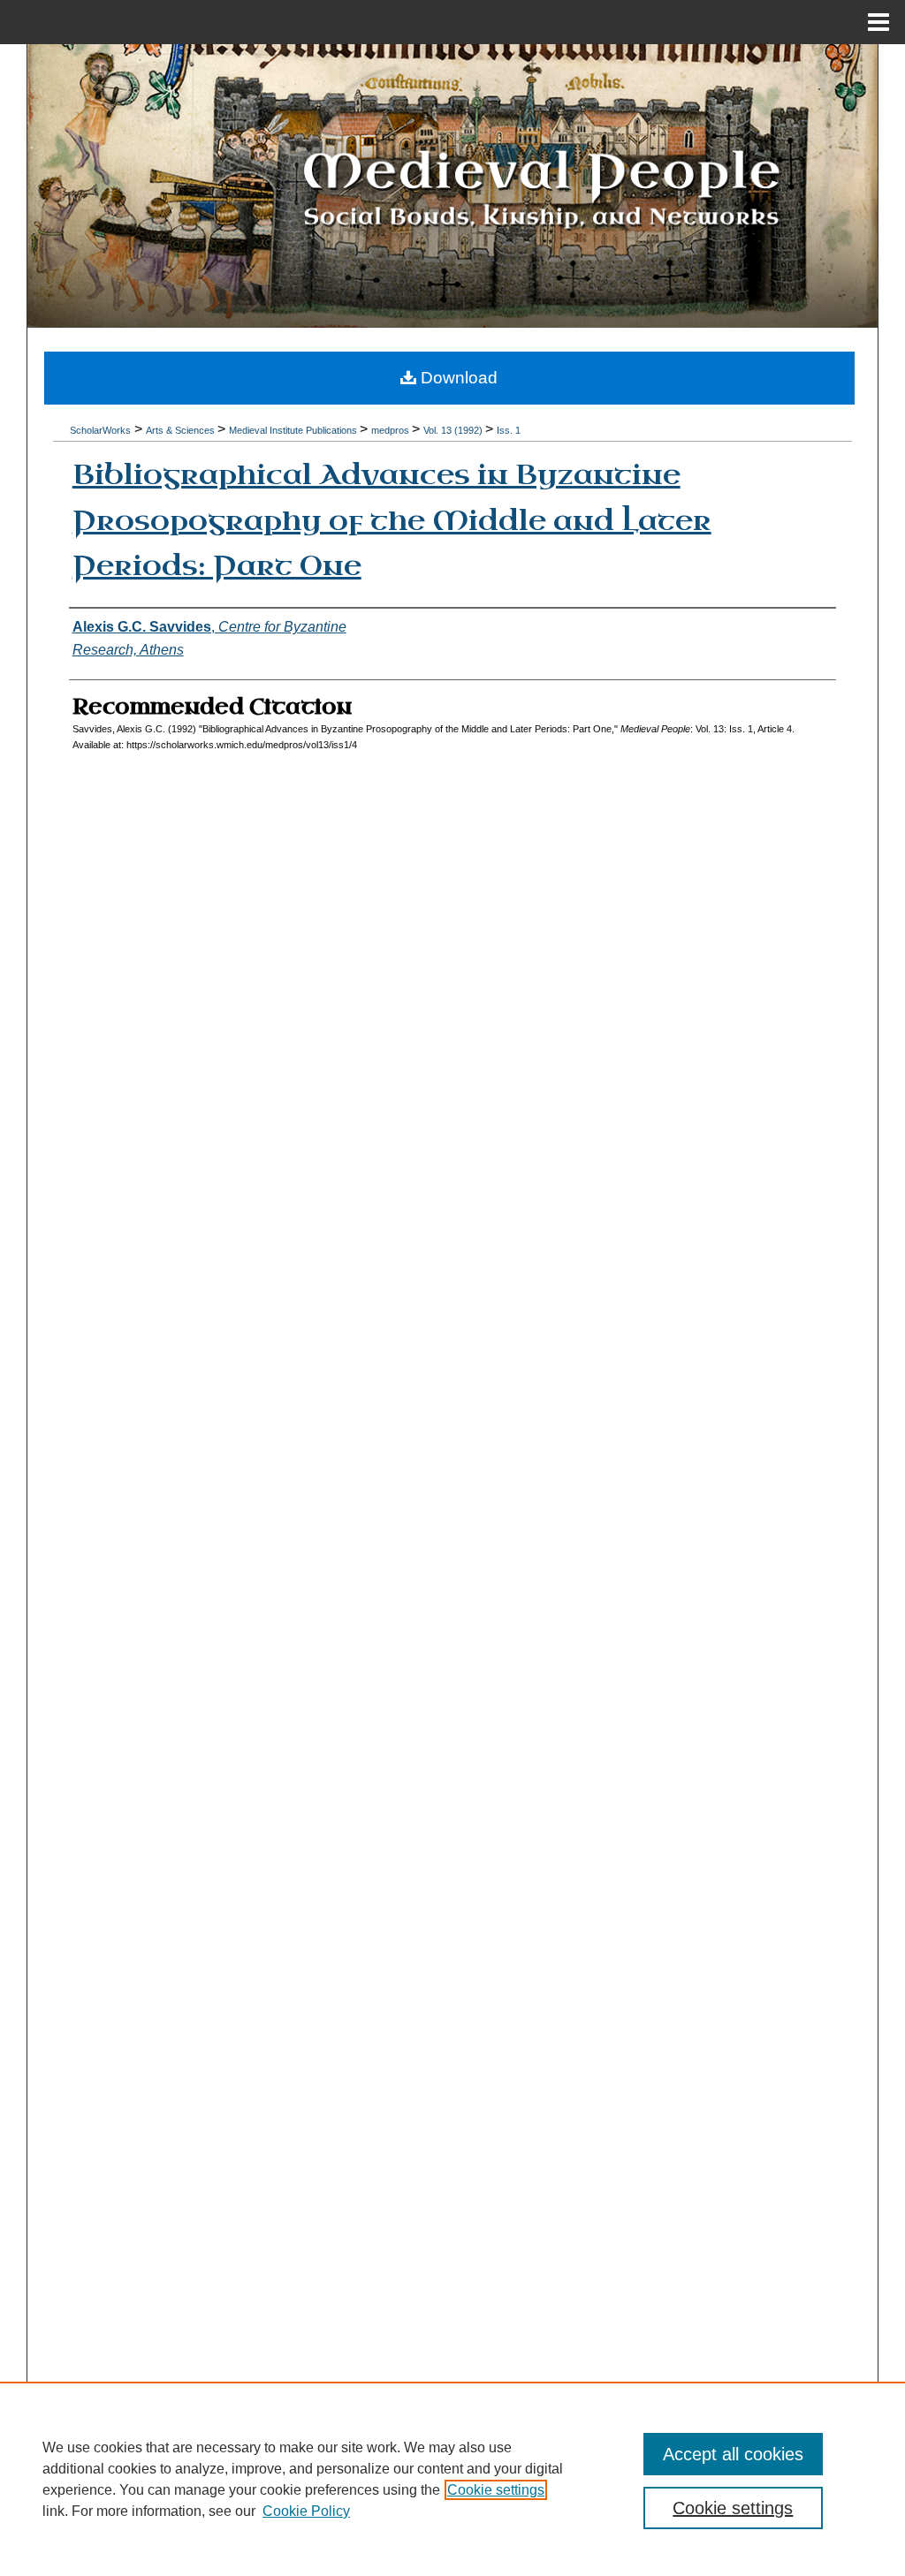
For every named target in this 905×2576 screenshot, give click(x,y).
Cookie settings (496, 2490)
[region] (452, 2479)
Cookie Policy (306, 2511)
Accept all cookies (733, 2454)
